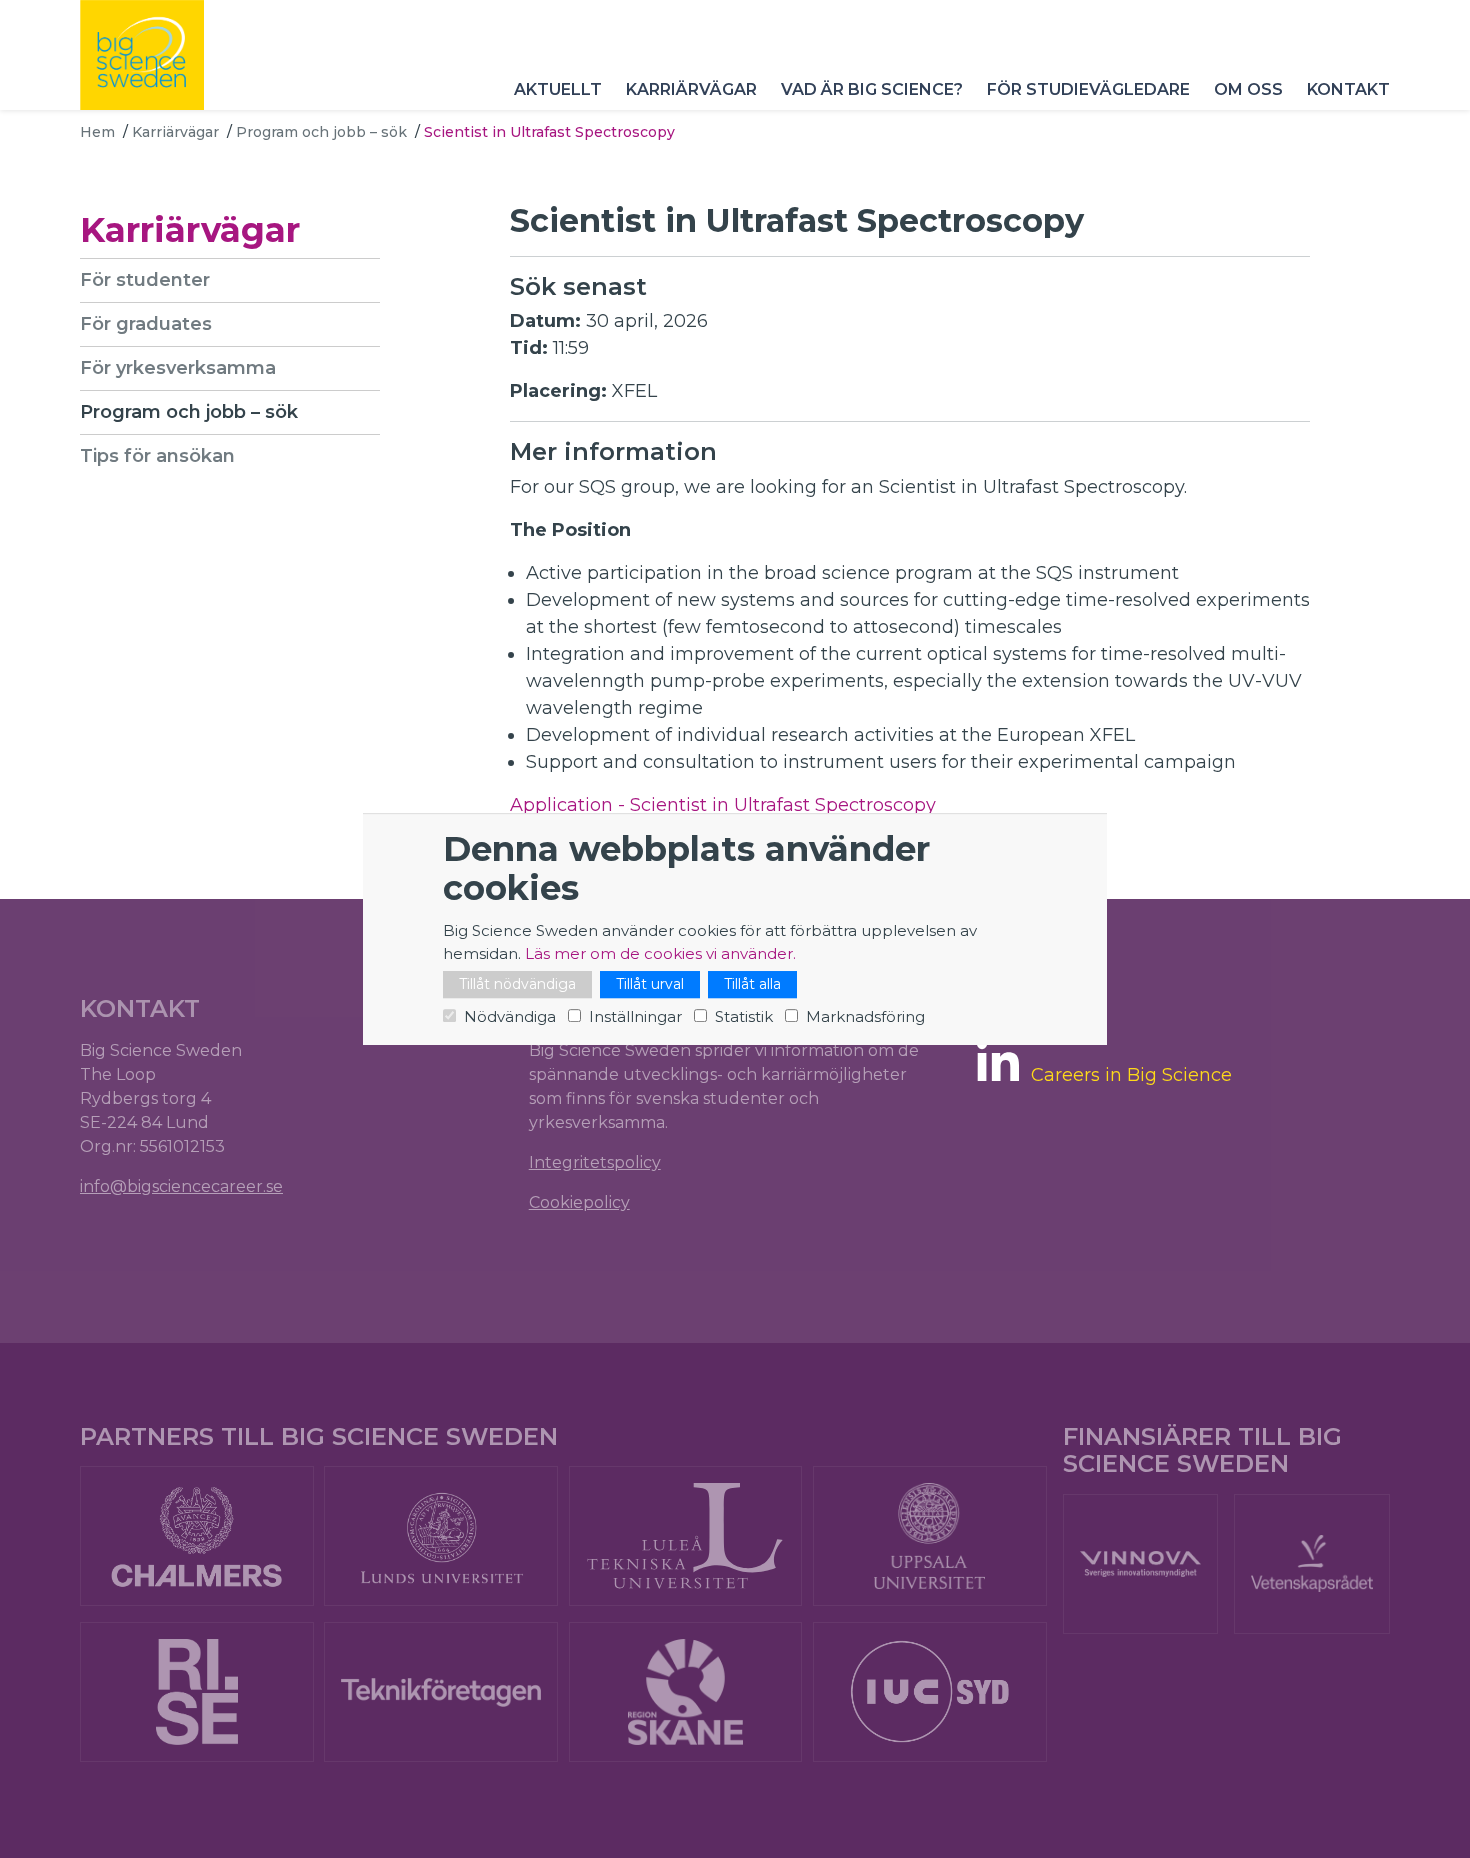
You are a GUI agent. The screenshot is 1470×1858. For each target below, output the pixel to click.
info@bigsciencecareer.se (181, 1186)
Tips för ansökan (157, 456)
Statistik (744, 1016)
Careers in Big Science (1131, 1075)
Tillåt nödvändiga (517, 984)
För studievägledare (1088, 89)
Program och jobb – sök (321, 132)
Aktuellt (558, 89)
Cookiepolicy (579, 1202)
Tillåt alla (752, 984)
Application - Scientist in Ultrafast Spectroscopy (723, 805)
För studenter (145, 280)
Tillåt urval (650, 984)
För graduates (146, 324)
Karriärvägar (691, 89)
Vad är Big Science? (872, 89)
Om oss (1248, 89)
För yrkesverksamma (178, 368)
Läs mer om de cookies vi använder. (660, 953)
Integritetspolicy (595, 1162)
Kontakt (1348, 89)
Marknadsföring (865, 1016)
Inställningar (635, 1016)
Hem (97, 132)
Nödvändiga (510, 1016)
